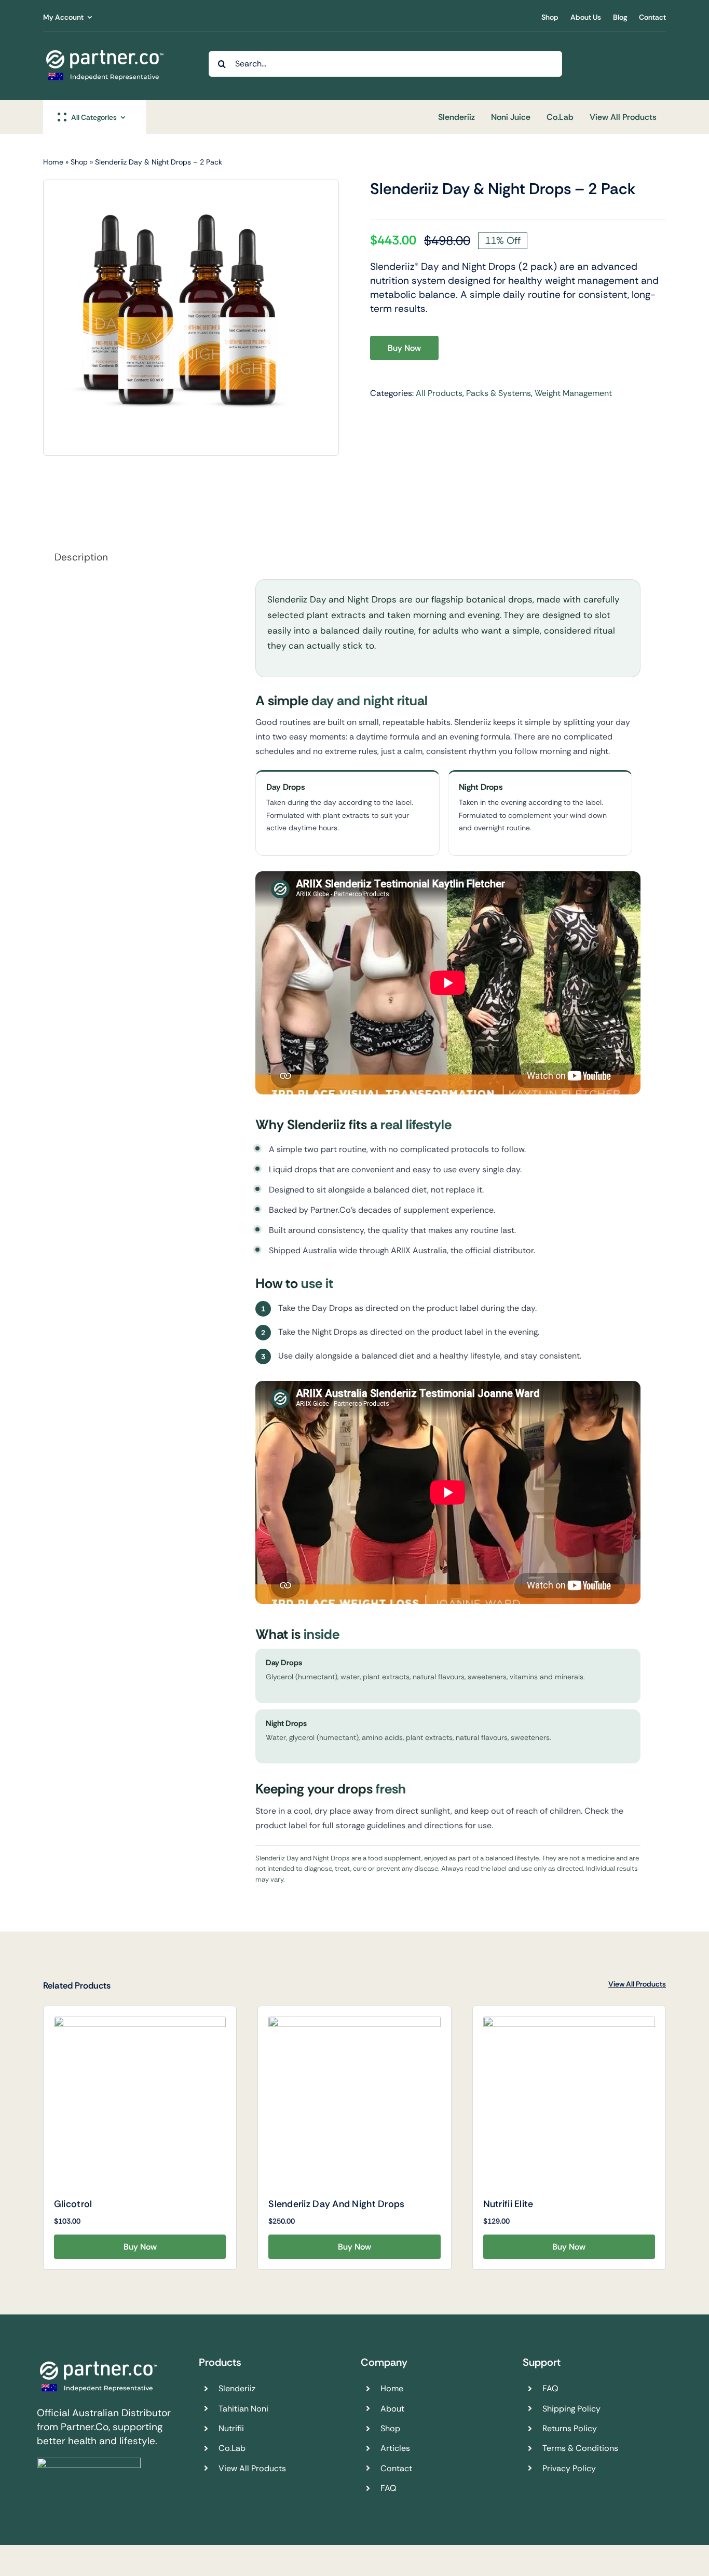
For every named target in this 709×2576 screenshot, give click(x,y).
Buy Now (404, 348)
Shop (79, 162)
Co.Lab (232, 2448)
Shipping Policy (571, 2409)
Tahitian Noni (243, 2409)
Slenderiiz (237, 2388)
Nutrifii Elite (508, 2204)
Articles (395, 2448)
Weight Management (573, 393)
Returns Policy (570, 2428)
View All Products (637, 1984)
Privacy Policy (569, 2468)
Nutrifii (231, 2428)
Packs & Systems (499, 393)
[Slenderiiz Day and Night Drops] (354, 2102)
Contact (396, 2468)
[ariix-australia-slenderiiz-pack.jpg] (181, 318)
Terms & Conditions (580, 2448)
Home (53, 162)
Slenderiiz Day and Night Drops (336, 2204)
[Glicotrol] (140, 2102)
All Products (439, 393)
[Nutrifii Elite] (569, 2102)
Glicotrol (73, 2204)
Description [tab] (81, 557)
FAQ (388, 2488)
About (392, 2409)
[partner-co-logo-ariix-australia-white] (105, 52)
